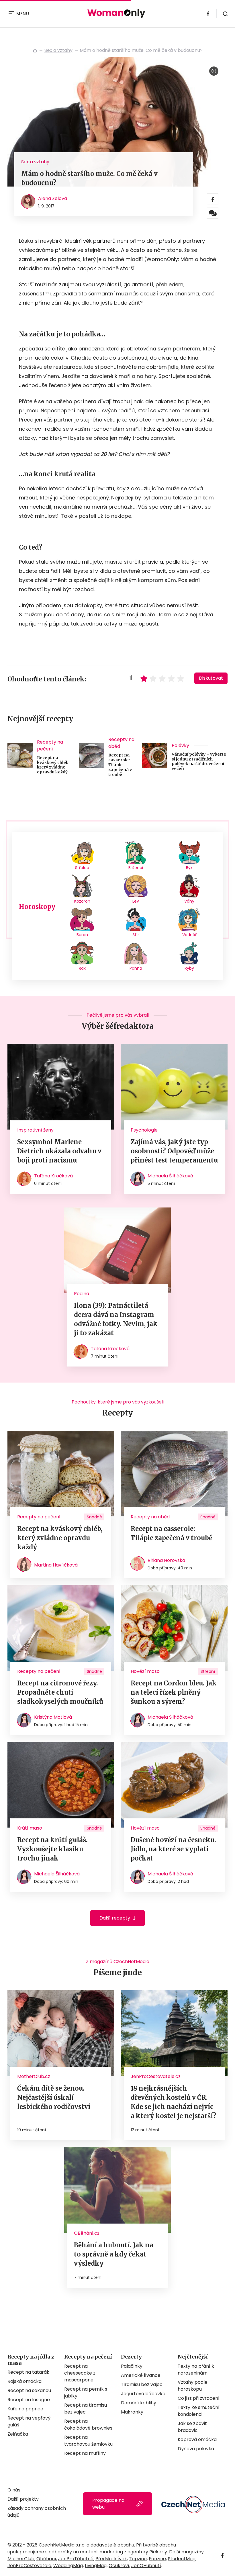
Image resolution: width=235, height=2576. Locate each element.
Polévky (180, 745)
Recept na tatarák (28, 2372)
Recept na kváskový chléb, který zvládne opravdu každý (53, 765)
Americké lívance (141, 2375)
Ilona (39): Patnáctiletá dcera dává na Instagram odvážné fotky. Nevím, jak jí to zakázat (116, 1319)
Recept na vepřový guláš (29, 2421)
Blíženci (136, 868)
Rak (82, 968)
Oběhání (46, 2559)
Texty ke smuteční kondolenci (199, 2411)
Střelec (82, 868)
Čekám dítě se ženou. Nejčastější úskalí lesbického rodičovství (54, 2097)
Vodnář (189, 935)
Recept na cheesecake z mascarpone (80, 2373)
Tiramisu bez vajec (142, 2384)
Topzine (138, 2559)
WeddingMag (68, 2566)
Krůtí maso (30, 1828)
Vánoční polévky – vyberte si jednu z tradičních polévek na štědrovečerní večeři (199, 761)
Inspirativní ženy (35, 1130)
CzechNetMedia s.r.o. (62, 2545)
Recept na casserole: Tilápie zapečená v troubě (120, 765)
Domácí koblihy (139, 2403)
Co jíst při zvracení (199, 2398)
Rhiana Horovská (166, 1560)
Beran (82, 935)
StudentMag (182, 2559)
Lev (136, 901)
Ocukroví (119, 2566)
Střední (208, 1671)
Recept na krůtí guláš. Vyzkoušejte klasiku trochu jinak (52, 1849)
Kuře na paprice (25, 2409)
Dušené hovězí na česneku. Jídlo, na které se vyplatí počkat (173, 1849)
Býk (189, 868)
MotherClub (21, 2559)
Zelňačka (18, 2434)
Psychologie (144, 1130)
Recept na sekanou (29, 2390)
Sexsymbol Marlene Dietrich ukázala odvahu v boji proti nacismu (59, 1151)
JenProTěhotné (76, 2559)
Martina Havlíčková (56, 1565)
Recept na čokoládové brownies (88, 2425)
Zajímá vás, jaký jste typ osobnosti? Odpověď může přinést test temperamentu (174, 1151)
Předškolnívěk (111, 2559)
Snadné (94, 1517)
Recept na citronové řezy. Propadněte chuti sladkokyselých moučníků (60, 1692)
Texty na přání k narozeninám (196, 2370)
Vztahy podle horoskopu (193, 2386)
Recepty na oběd (121, 743)
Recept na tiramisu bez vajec (86, 2409)
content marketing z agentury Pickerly (124, 2552)
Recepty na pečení (50, 745)
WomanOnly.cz (35, 50)
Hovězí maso (145, 1671)
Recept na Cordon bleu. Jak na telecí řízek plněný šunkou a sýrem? (174, 1692)
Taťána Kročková (53, 1176)
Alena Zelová (53, 198)
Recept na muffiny (85, 2453)
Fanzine (157, 2559)
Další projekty (23, 2499)
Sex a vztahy (58, 50)
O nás (14, 2490)
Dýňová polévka (196, 2449)
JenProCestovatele (29, 2566)
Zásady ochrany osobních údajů (37, 2512)
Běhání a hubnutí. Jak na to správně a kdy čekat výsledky (114, 2254)
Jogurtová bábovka (143, 2394)
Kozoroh (82, 901)
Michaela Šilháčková (170, 1176)
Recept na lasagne (29, 2400)
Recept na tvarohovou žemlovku (88, 2441)
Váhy (189, 901)
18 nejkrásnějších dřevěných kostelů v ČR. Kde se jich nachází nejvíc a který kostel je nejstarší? (174, 2102)
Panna (136, 968)
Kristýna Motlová (53, 1717)
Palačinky (132, 2366)
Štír (136, 935)
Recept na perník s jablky (86, 2392)
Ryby (189, 968)
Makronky (132, 2412)
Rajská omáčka (25, 2381)
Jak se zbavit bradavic (192, 2427)
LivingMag (96, 2566)
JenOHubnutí (146, 2566)
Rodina (82, 1294)
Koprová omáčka (197, 2439)
